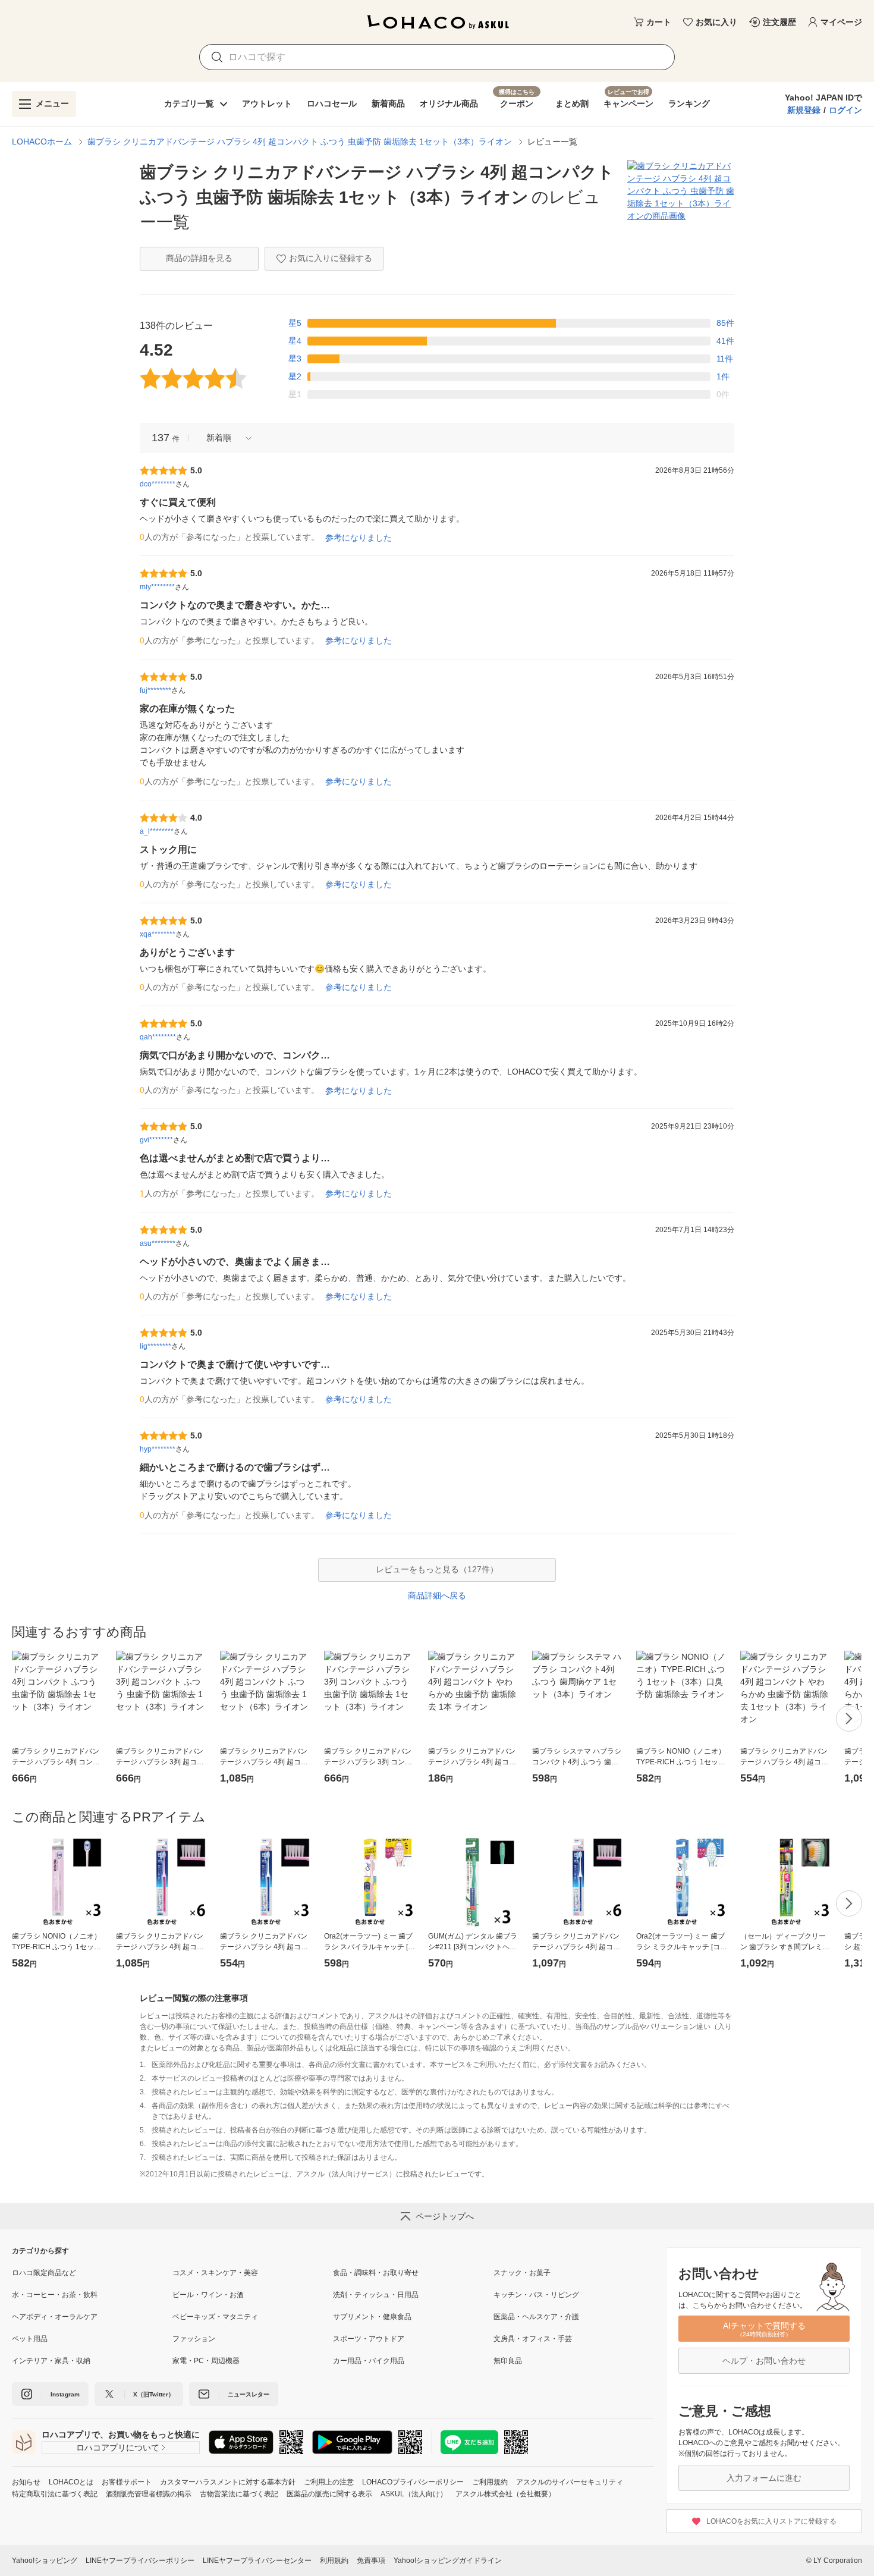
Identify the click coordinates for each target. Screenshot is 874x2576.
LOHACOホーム (42, 142)
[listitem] (92, 2273)
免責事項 (371, 2561)
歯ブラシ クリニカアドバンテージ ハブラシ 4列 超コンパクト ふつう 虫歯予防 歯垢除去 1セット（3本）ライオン (300, 142)
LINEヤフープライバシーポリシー (140, 2561)
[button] (225, 438)
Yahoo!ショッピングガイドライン (448, 2561)
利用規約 (334, 2561)
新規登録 (804, 110)
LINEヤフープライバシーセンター (257, 2561)
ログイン (845, 110)
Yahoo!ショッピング (45, 2561)
